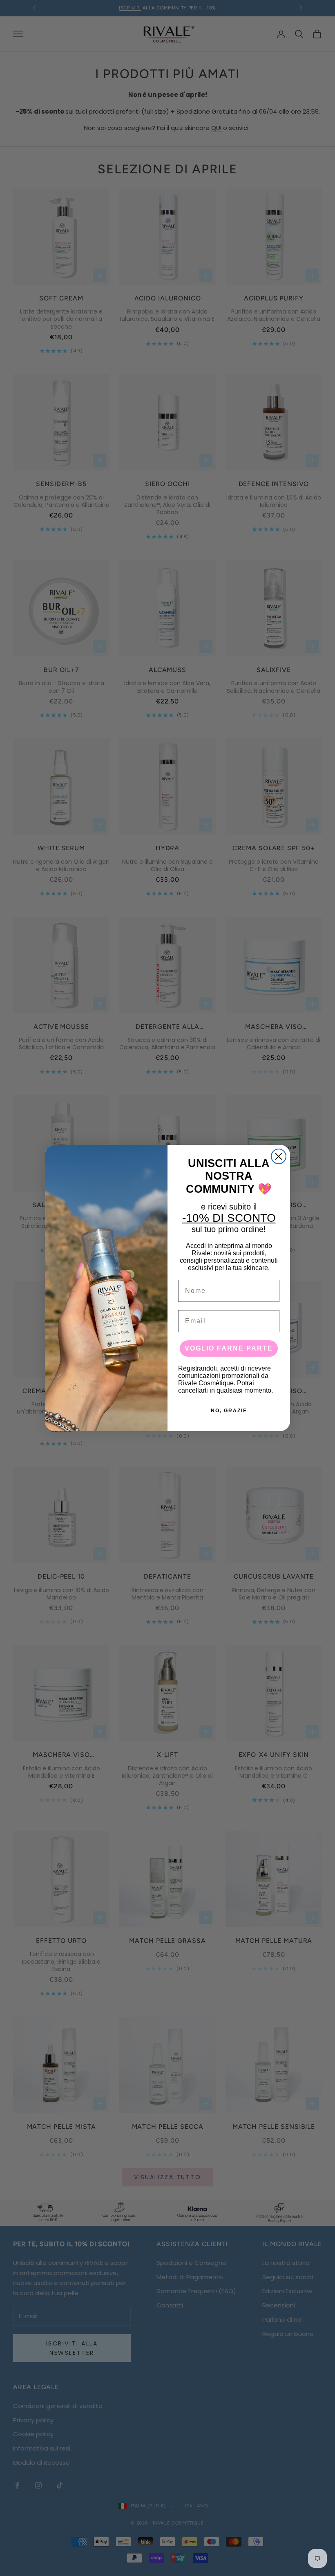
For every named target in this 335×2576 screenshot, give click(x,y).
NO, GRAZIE (229, 1411)
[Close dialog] (279, 1156)
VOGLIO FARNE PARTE (229, 1348)
